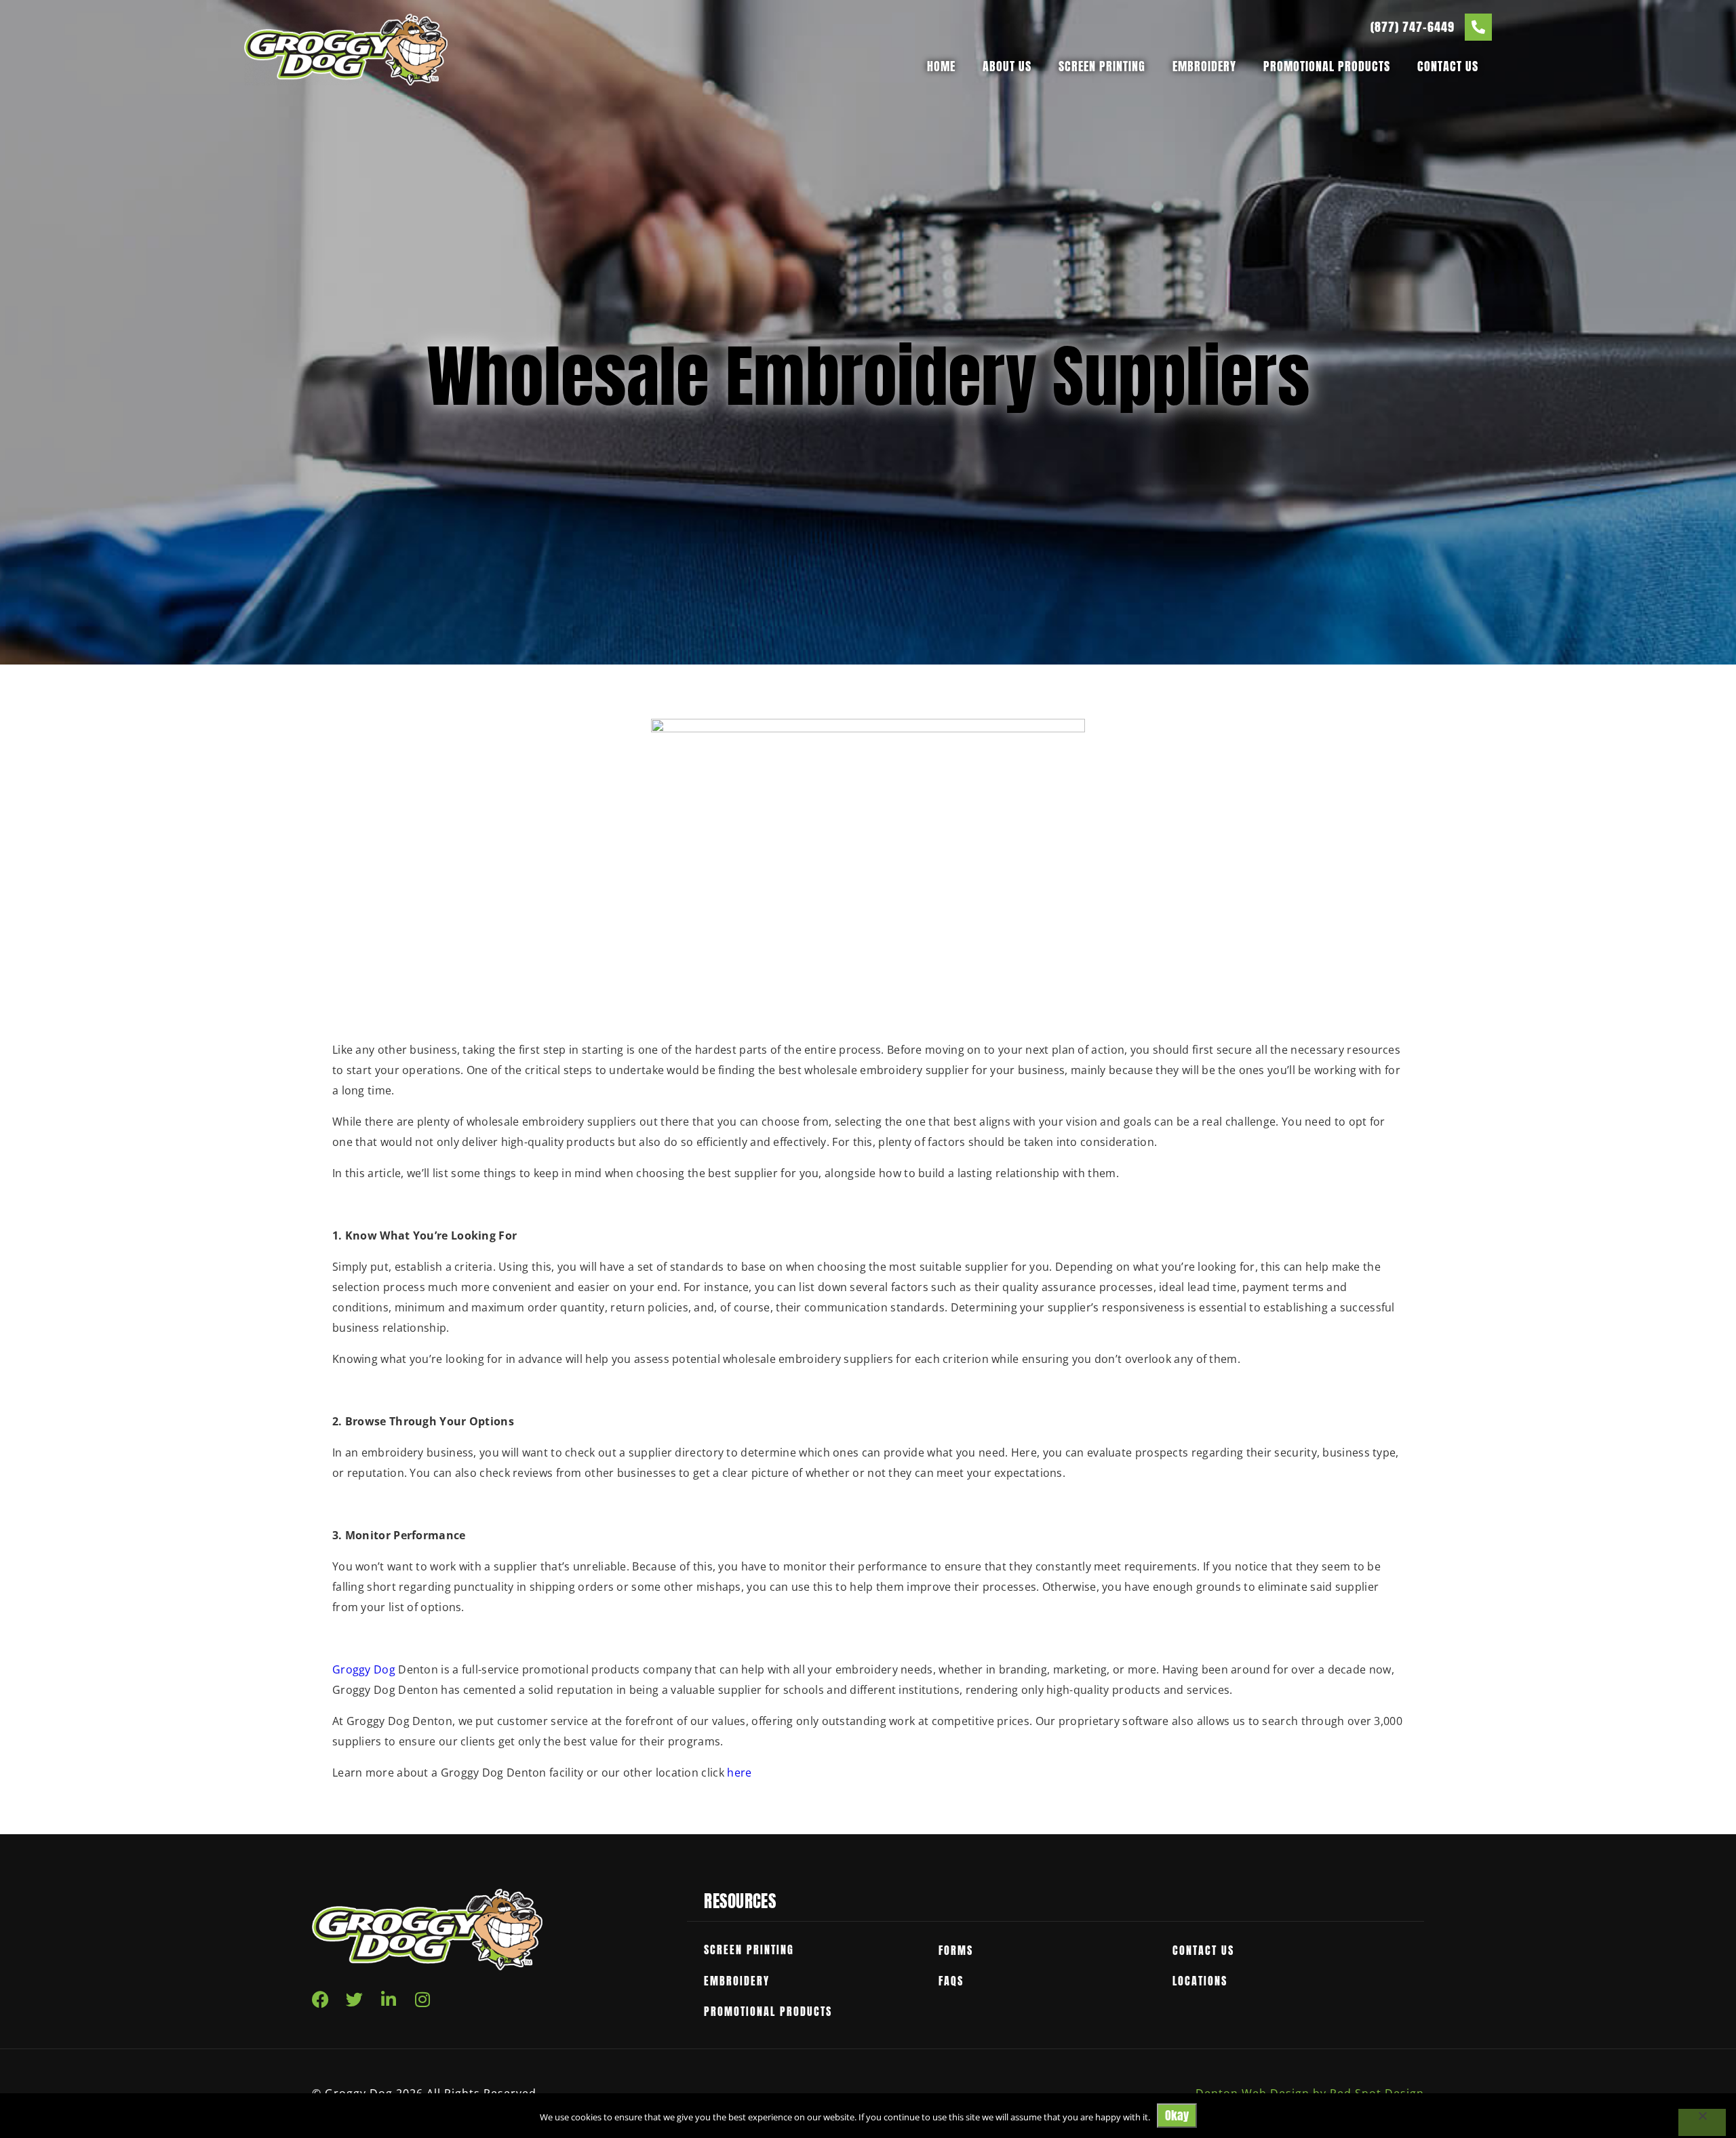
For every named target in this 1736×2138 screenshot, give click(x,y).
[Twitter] (354, 1999)
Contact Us (1448, 66)
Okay (1177, 2115)
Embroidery (1204, 66)
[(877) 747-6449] (1478, 27)
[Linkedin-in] (389, 1999)
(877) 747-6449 (1413, 27)
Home (941, 66)
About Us (1007, 66)
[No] (1702, 2122)
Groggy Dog (364, 1669)
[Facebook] (320, 1999)
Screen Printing (1102, 66)
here (739, 1773)
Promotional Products (1327, 66)
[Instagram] (423, 1999)
